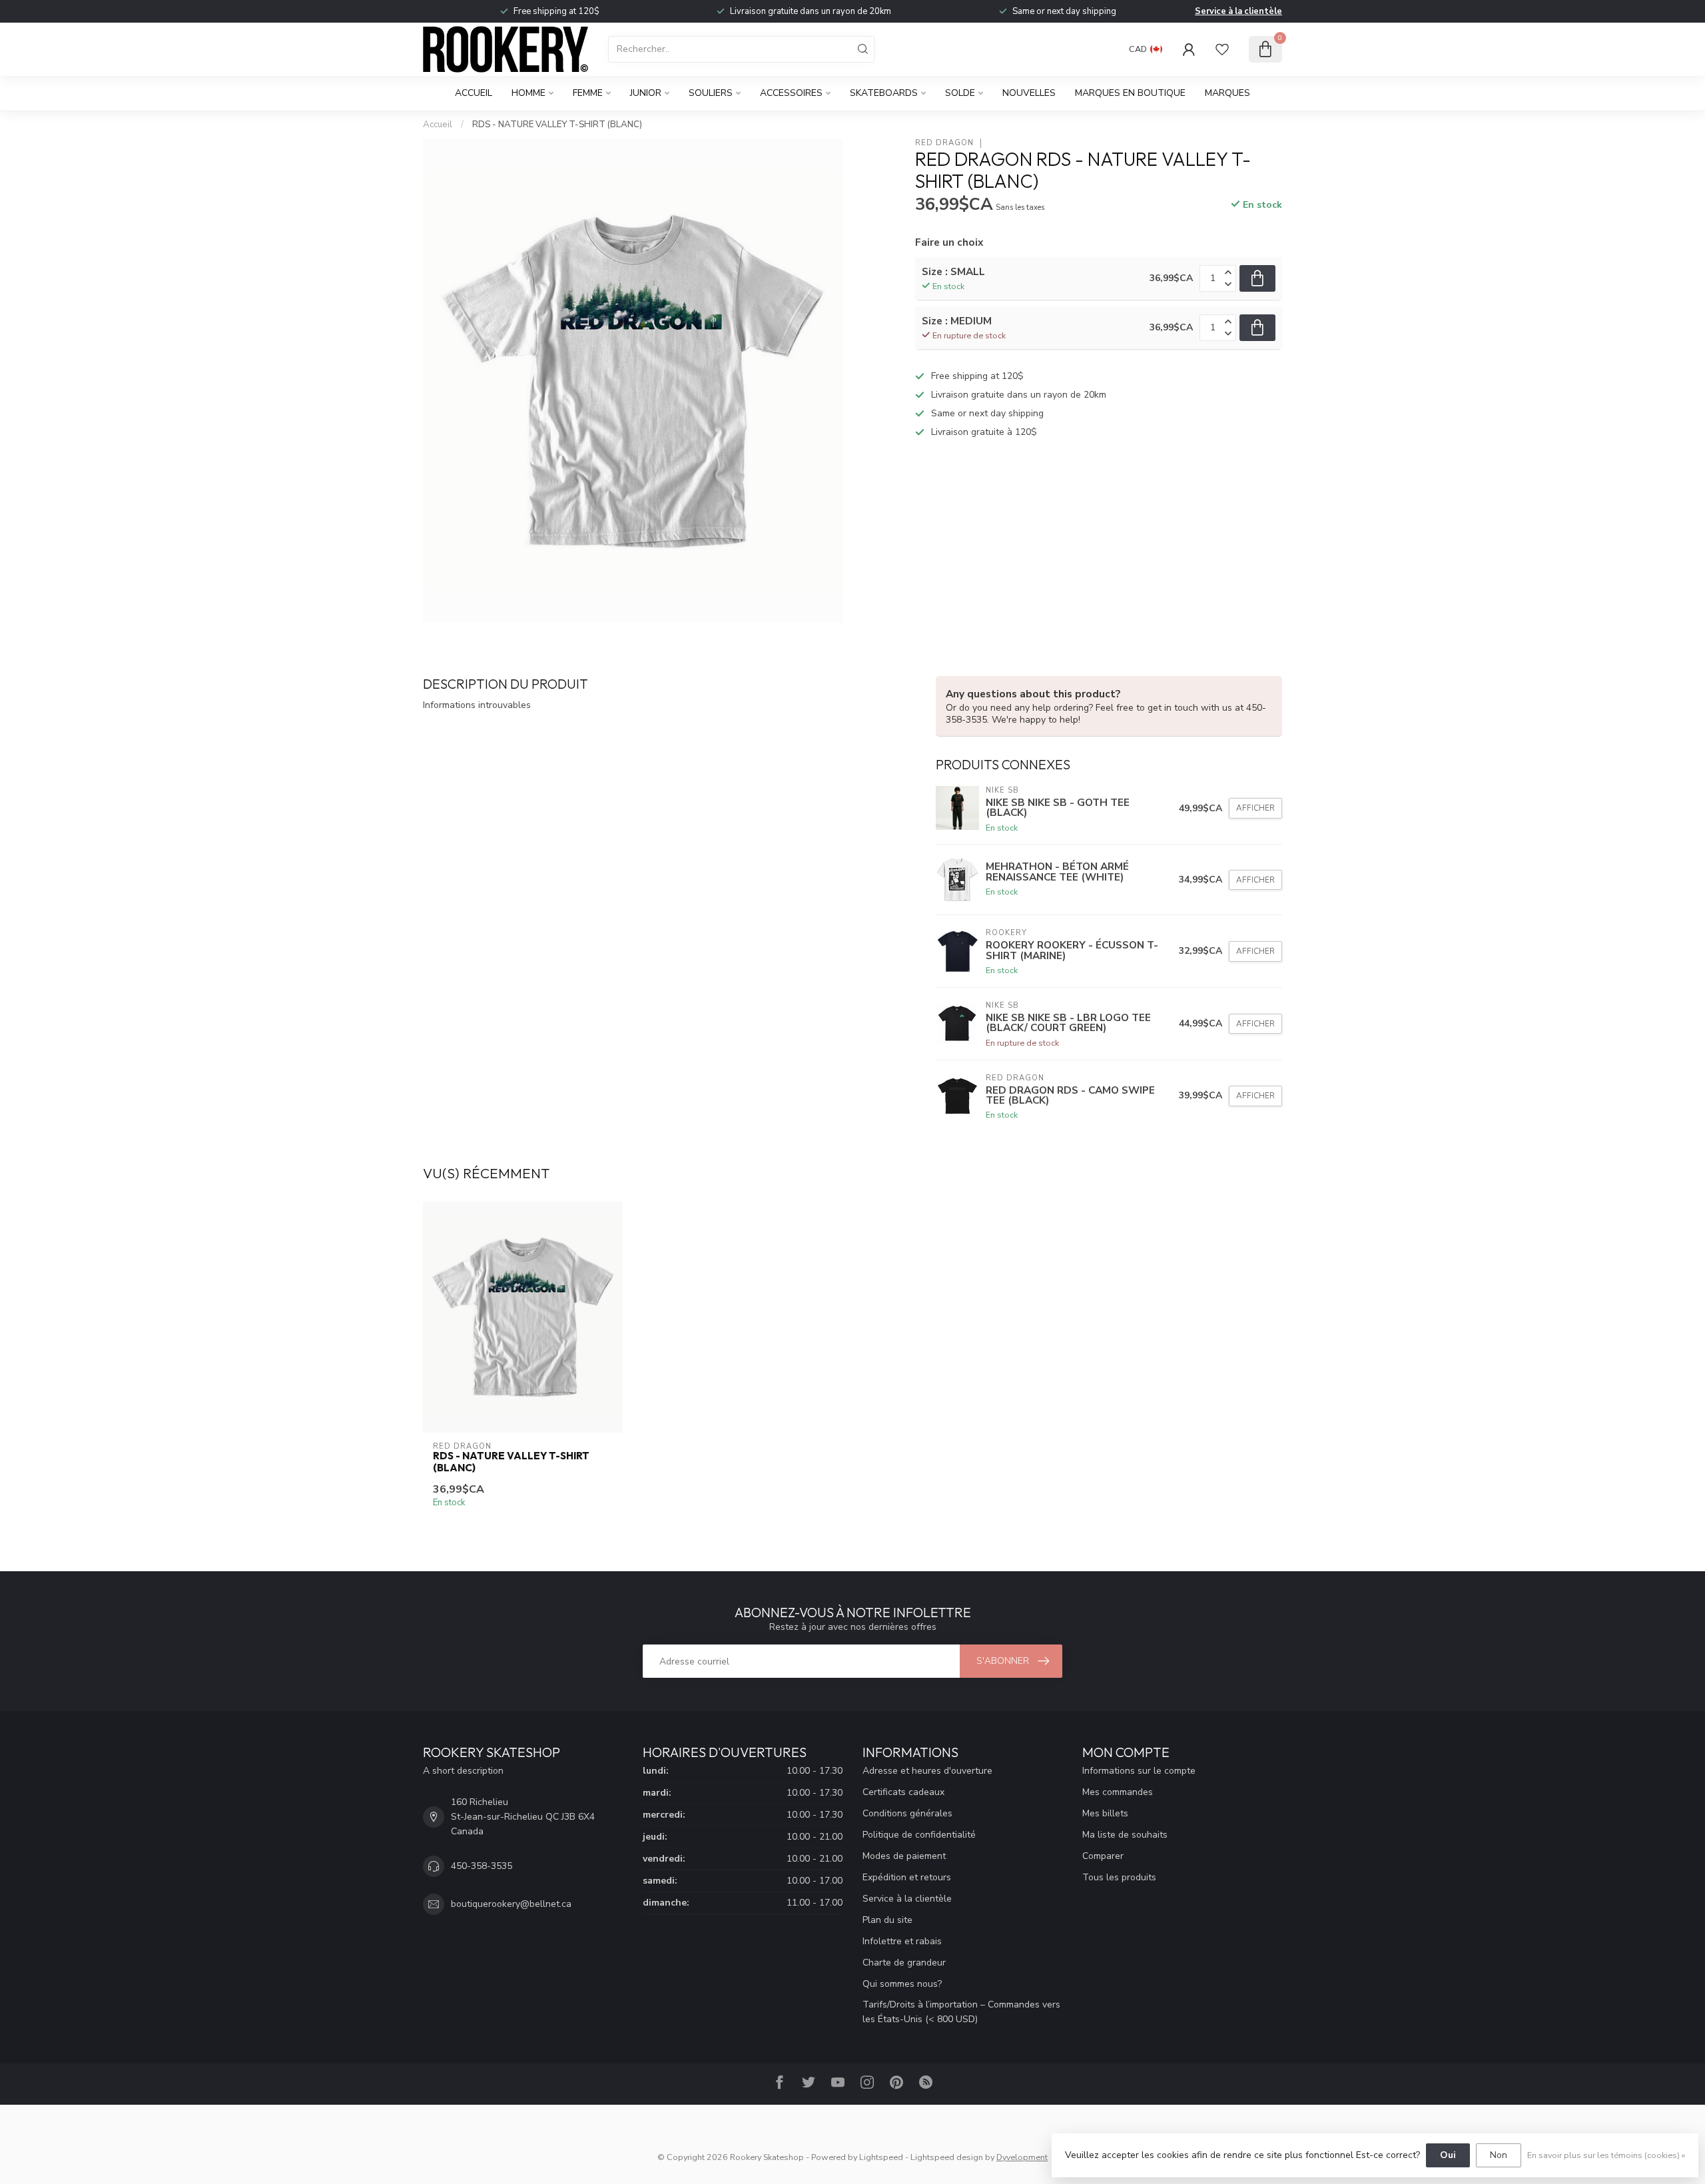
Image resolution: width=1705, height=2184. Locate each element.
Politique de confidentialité (919, 1835)
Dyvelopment (1022, 2157)
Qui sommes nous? (902, 1984)
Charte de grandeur (904, 1963)
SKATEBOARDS (884, 93)
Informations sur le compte (1139, 1771)
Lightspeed (881, 2157)
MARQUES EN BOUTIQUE (1130, 93)
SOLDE (960, 93)
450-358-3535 (482, 1866)
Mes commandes (1118, 1792)
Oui (1448, 2155)
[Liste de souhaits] (1222, 49)
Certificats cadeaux (903, 1792)
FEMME (588, 93)
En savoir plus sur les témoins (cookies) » (1606, 2155)
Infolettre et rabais (902, 1941)
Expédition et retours (907, 1877)
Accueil (474, 93)
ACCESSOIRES (791, 93)
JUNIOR (646, 93)
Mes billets (1105, 1813)
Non (1499, 2155)
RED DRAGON (944, 143)
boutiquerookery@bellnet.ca (511, 1904)
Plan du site (887, 1920)
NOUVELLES (1029, 93)
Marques (1227, 93)
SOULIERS (711, 93)
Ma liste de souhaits (1125, 1835)
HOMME (528, 93)
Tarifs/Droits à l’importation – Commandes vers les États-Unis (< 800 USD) (961, 2012)
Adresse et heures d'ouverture (927, 1771)
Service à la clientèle (1238, 11)
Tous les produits (1119, 1877)
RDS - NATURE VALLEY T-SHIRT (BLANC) (557, 125)
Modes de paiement (904, 1856)
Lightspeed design (947, 2157)
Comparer (1103, 1856)
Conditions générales (907, 1813)
